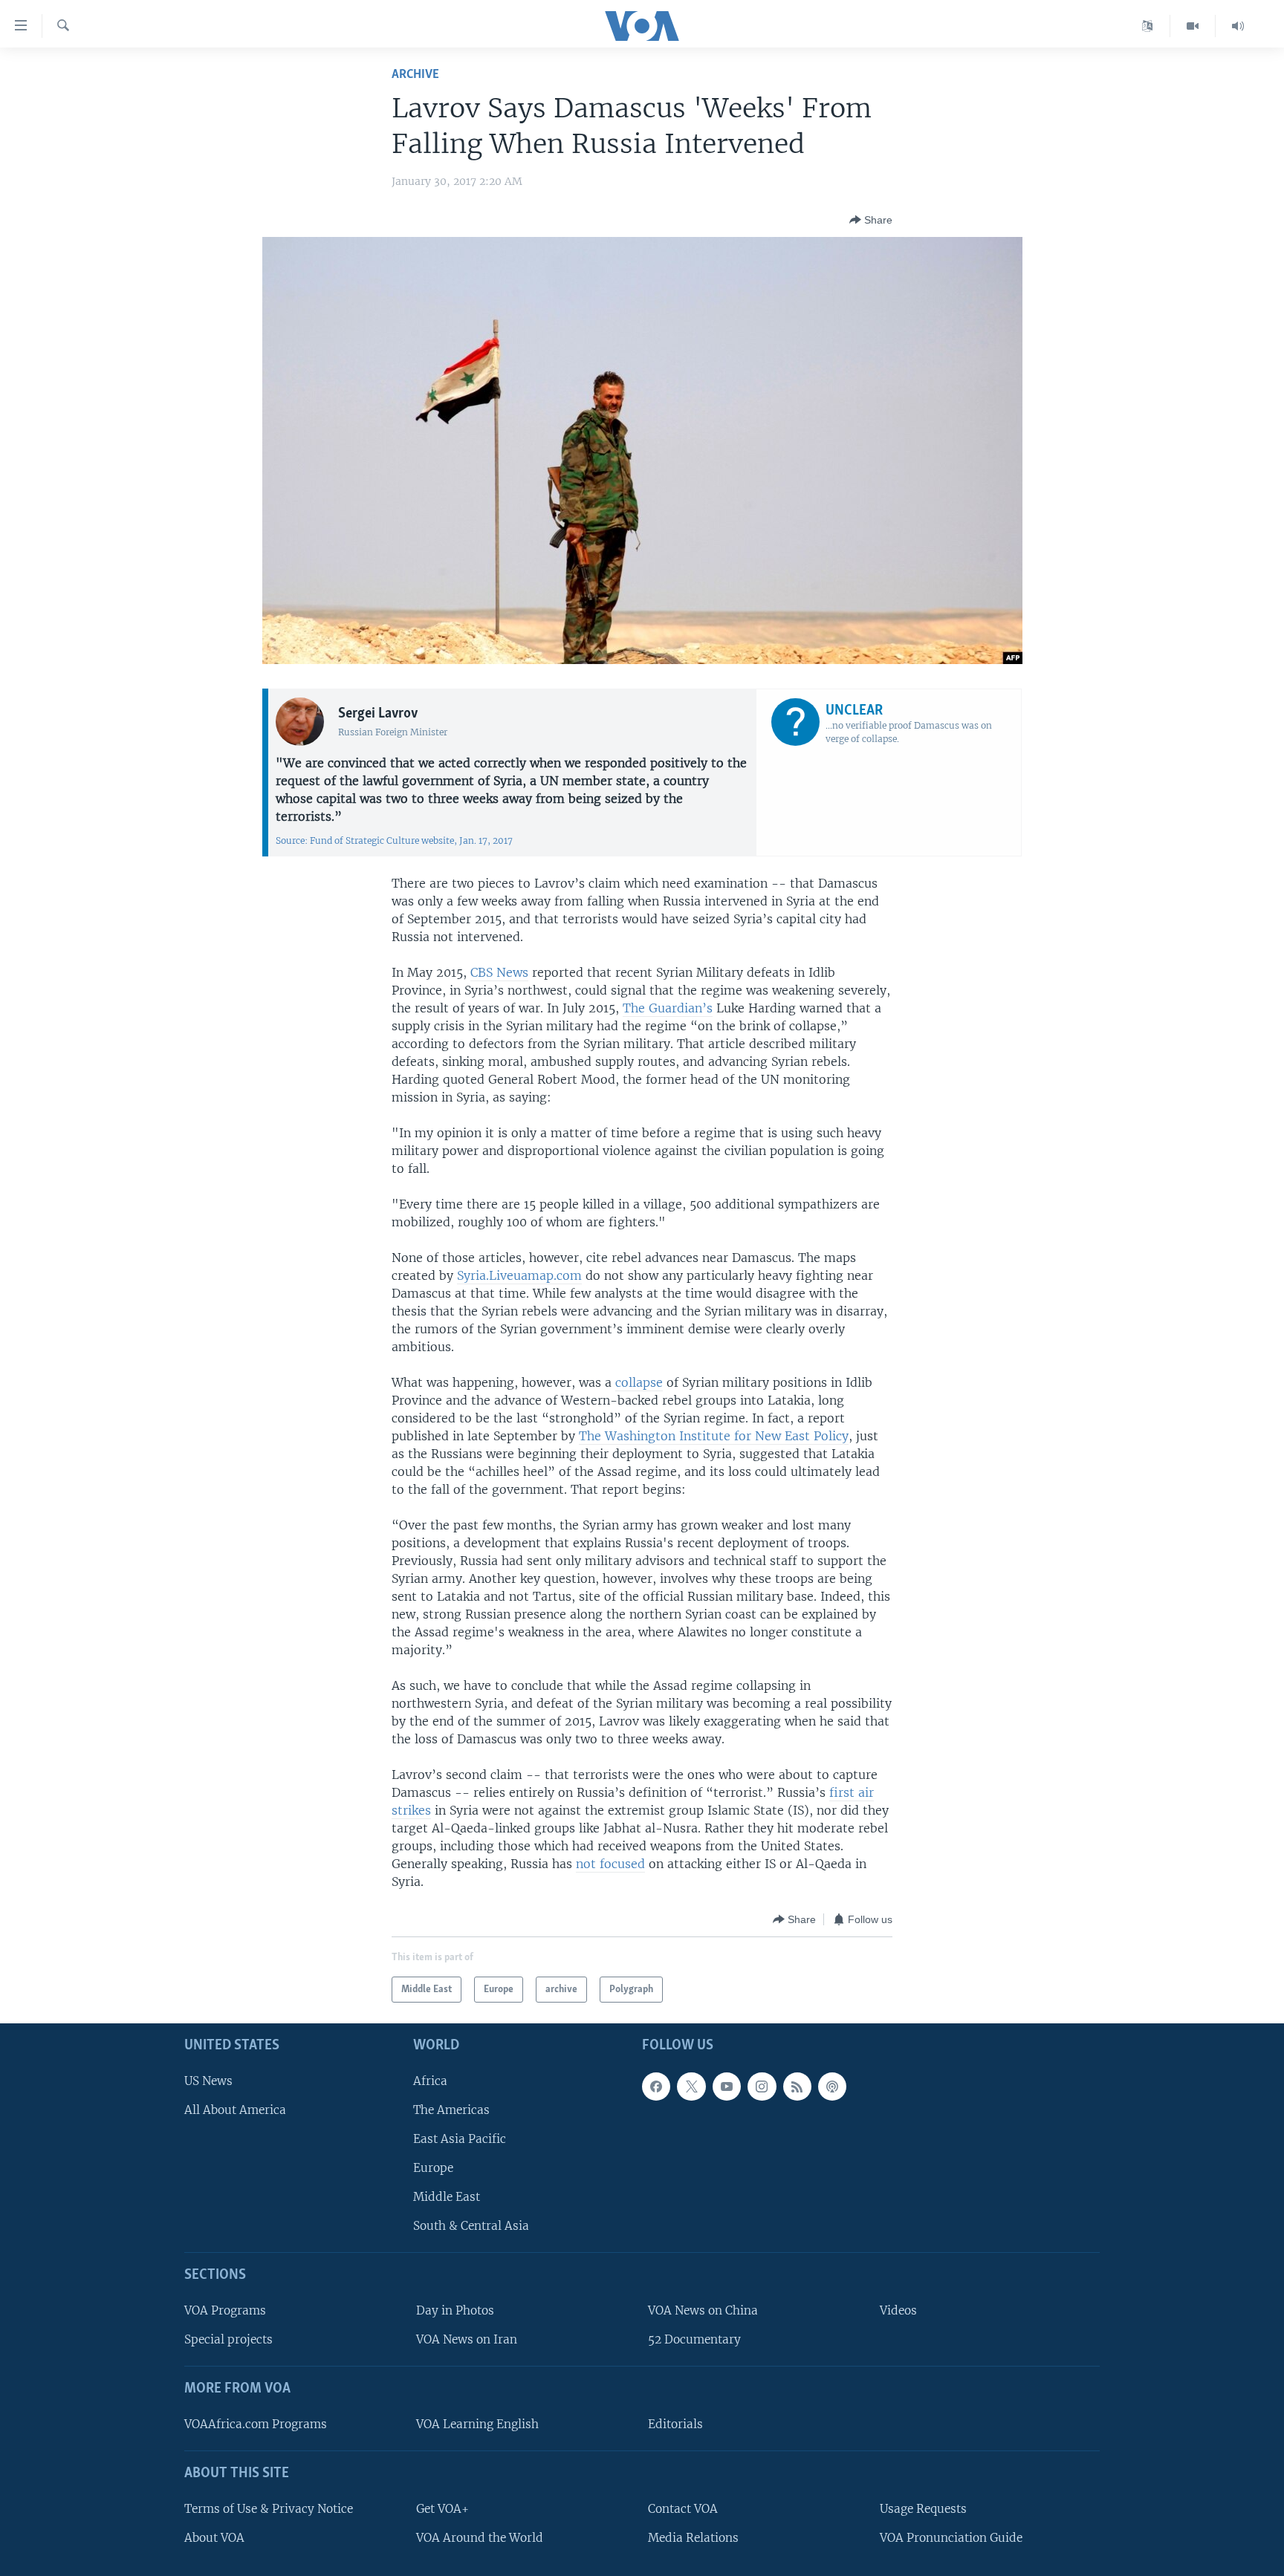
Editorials (675, 2424)
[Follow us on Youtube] (727, 2087)
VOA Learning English (477, 2424)
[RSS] (797, 2087)
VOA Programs (225, 2310)
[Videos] (1193, 26)
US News (208, 2081)
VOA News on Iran (467, 2339)
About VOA (214, 2538)
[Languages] (1148, 26)
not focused (610, 1864)
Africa (430, 2081)
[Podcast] (832, 2087)
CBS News (499, 972)
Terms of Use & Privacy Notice (269, 2509)
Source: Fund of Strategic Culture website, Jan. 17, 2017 (394, 840)
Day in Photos (455, 2310)
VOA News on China (703, 2310)
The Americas (451, 2110)
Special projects (228, 2339)
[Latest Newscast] (1238, 26)
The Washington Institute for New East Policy (714, 1436)
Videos (898, 2310)
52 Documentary (694, 2339)
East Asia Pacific (460, 2139)
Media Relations (693, 2538)
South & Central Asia (471, 2226)
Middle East (447, 2197)
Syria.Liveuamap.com (519, 1275)
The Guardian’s (668, 1008)
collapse (639, 1382)
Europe (433, 2168)
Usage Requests (923, 2509)
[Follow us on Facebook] (656, 2087)
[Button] (871, 220)
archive (415, 75)
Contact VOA (683, 2509)
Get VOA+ (442, 2509)
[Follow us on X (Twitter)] (691, 2087)
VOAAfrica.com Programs (256, 2424)
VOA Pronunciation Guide (951, 2538)
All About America (235, 2110)
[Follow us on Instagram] (762, 2087)
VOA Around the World (480, 2538)
